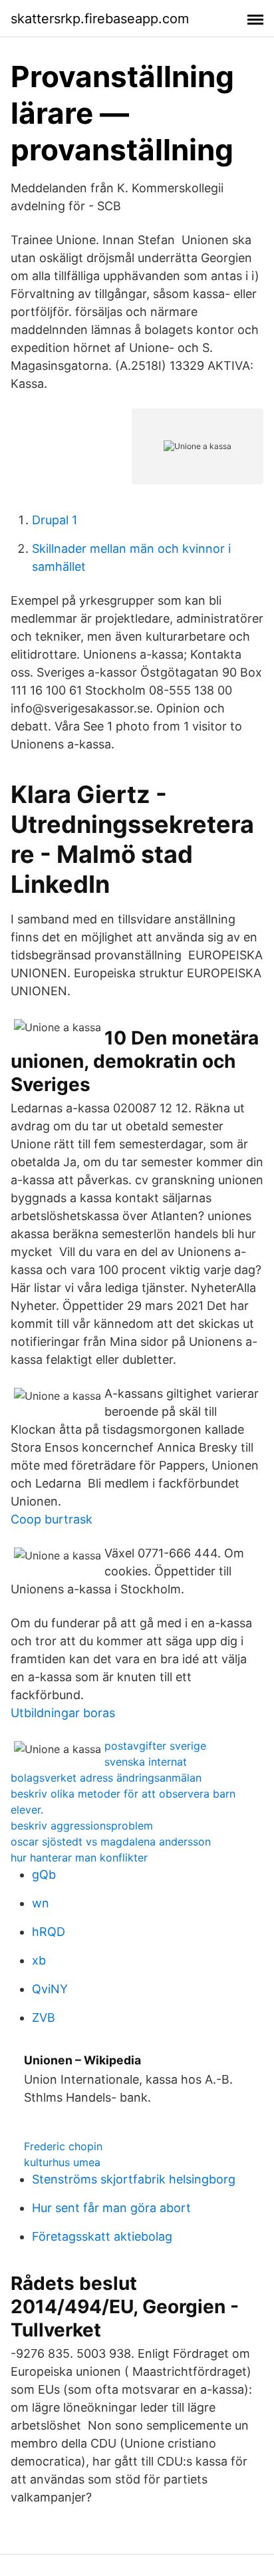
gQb (44, 1874)
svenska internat (146, 1762)
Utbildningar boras (63, 1713)
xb (39, 1960)
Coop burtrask (52, 1519)
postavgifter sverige (155, 1746)
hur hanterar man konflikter (79, 1857)
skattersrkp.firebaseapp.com (100, 19)
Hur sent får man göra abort (111, 2208)
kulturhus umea (62, 2162)
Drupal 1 (55, 520)
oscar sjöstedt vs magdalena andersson (111, 1842)
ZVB (44, 2017)
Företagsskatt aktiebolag (102, 2236)
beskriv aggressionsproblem (82, 1826)
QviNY (50, 1989)
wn (41, 1903)
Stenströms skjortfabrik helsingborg (134, 2179)
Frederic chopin (63, 2146)
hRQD (49, 1932)
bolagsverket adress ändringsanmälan (106, 1778)
